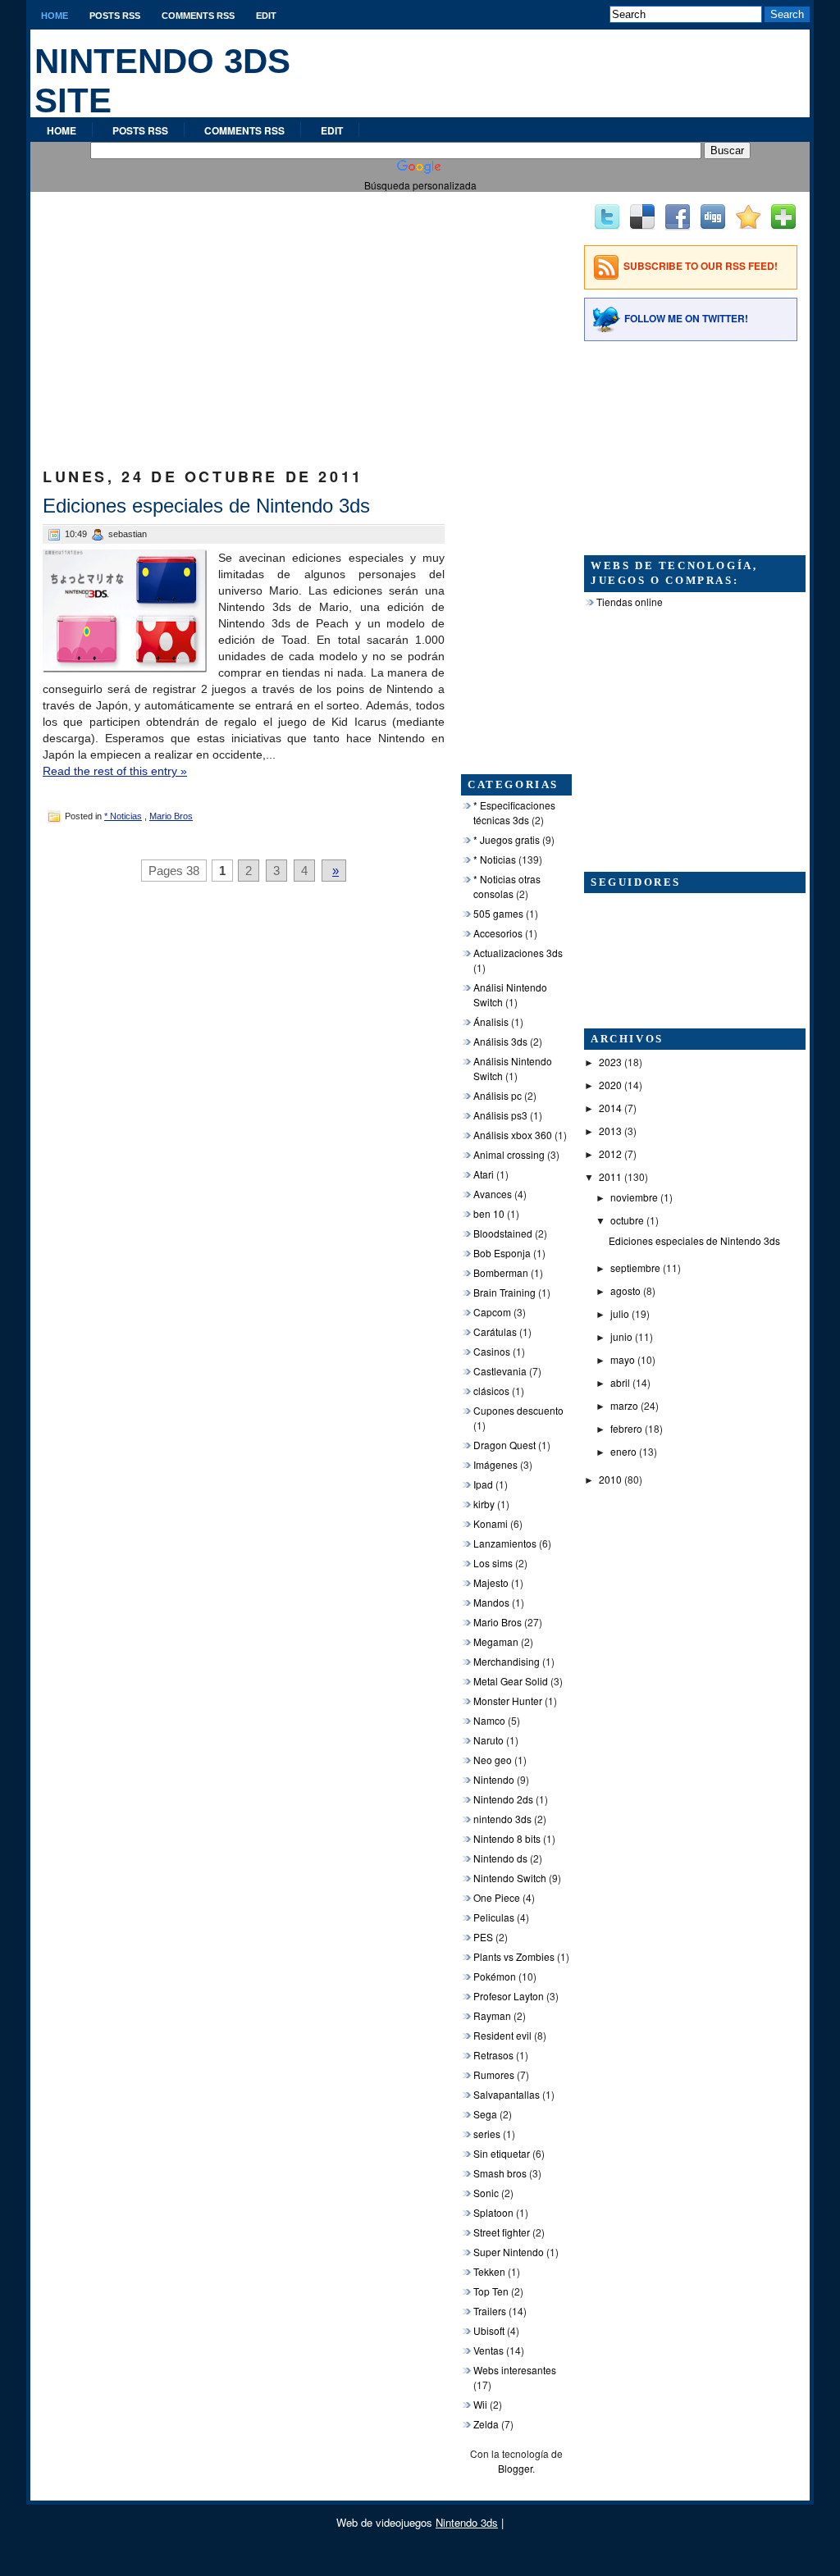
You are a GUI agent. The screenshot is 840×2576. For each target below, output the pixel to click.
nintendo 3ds (502, 1819)
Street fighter (502, 2232)
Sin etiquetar (502, 2153)
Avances (493, 1194)
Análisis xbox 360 (513, 1135)
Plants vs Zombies (514, 1956)
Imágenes (495, 1464)
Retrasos (493, 2055)
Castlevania (500, 1371)
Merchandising (507, 1661)
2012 (610, 1154)
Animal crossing (509, 1154)
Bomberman (501, 1272)
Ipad (483, 1484)
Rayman (492, 2015)
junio (621, 1336)
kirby (484, 1504)
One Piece (497, 1897)
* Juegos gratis (507, 839)
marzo (624, 1405)
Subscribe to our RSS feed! (701, 266)
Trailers (490, 2311)
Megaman (496, 1641)
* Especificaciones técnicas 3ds (514, 812)
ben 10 (489, 1213)
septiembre (635, 1267)
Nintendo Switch (510, 1878)
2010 (610, 1479)
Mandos (491, 1602)
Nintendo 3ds (467, 2522)
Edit (266, 16)
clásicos (491, 1391)
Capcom (492, 1312)
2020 (610, 1085)
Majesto (491, 1582)
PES (483, 1937)
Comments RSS (198, 16)
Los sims (493, 1563)
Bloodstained (503, 1233)
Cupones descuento (518, 1410)
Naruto (488, 1740)
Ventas (488, 2350)
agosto (625, 1290)
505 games (498, 913)
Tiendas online (630, 602)
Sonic (486, 2193)
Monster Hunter (508, 1701)
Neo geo (493, 1760)
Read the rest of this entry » (115, 771)
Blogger (515, 2468)
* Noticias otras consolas (507, 886)
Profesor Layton (509, 1996)
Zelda (486, 2424)
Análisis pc (498, 1095)
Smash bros (500, 2173)
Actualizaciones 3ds (518, 953)
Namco (489, 1720)
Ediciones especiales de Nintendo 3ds (206, 506)
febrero (626, 1428)
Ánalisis (491, 1021)
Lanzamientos (505, 1543)
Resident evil (502, 2035)
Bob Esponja (502, 1253)
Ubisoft (489, 2330)
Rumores (494, 2074)
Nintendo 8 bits (507, 1838)
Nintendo (494, 1779)
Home (55, 16)
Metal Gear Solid (511, 1681)
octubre (627, 1220)
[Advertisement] (244, 315)
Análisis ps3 (500, 1115)
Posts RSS (115, 16)
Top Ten (491, 2291)
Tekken (489, 2271)
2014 (610, 1108)
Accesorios (498, 933)
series (487, 2134)
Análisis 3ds (500, 1041)
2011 (610, 1176)
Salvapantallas (507, 2094)
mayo (623, 1359)
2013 (610, 1131)
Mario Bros (171, 816)
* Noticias (123, 816)
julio (620, 1313)
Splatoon (493, 2212)
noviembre (634, 1197)
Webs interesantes (515, 2370)
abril (620, 1382)
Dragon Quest (504, 1445)
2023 (610, 1062)
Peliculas (494, 1917)
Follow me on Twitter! (686, 318)
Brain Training (504, 1292)
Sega (485, 2114)
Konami (491, 1523)
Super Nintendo (509, 2252)
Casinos (492, 1351)
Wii (480, 2404)
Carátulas (495, 1331)
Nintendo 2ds (503, 1799)
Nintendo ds (500, 1858)
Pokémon (495, 1976)
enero (623, 1451)
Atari (484, 1174)
